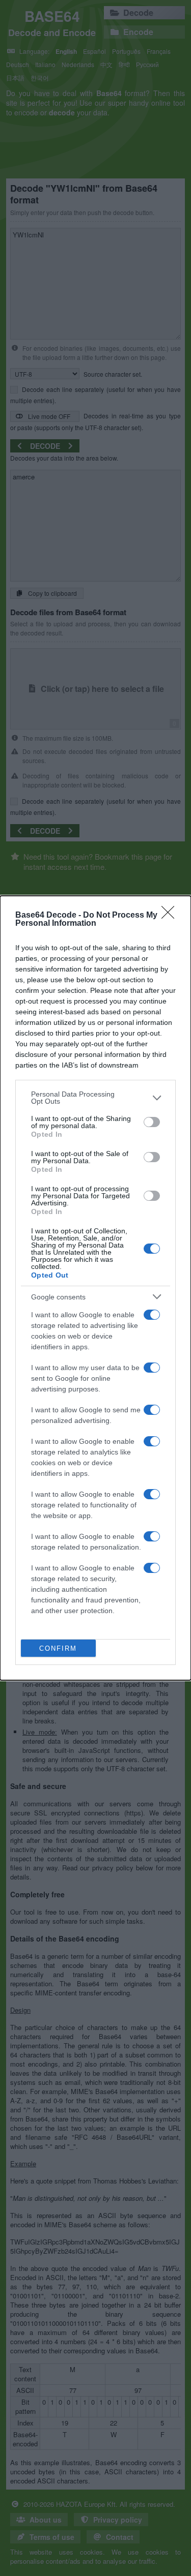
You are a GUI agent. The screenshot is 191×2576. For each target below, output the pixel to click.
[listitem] (95, 1098)
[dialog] (95, 1288)
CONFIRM (58, 1648)
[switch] (152, 1122)
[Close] (171, 916)
